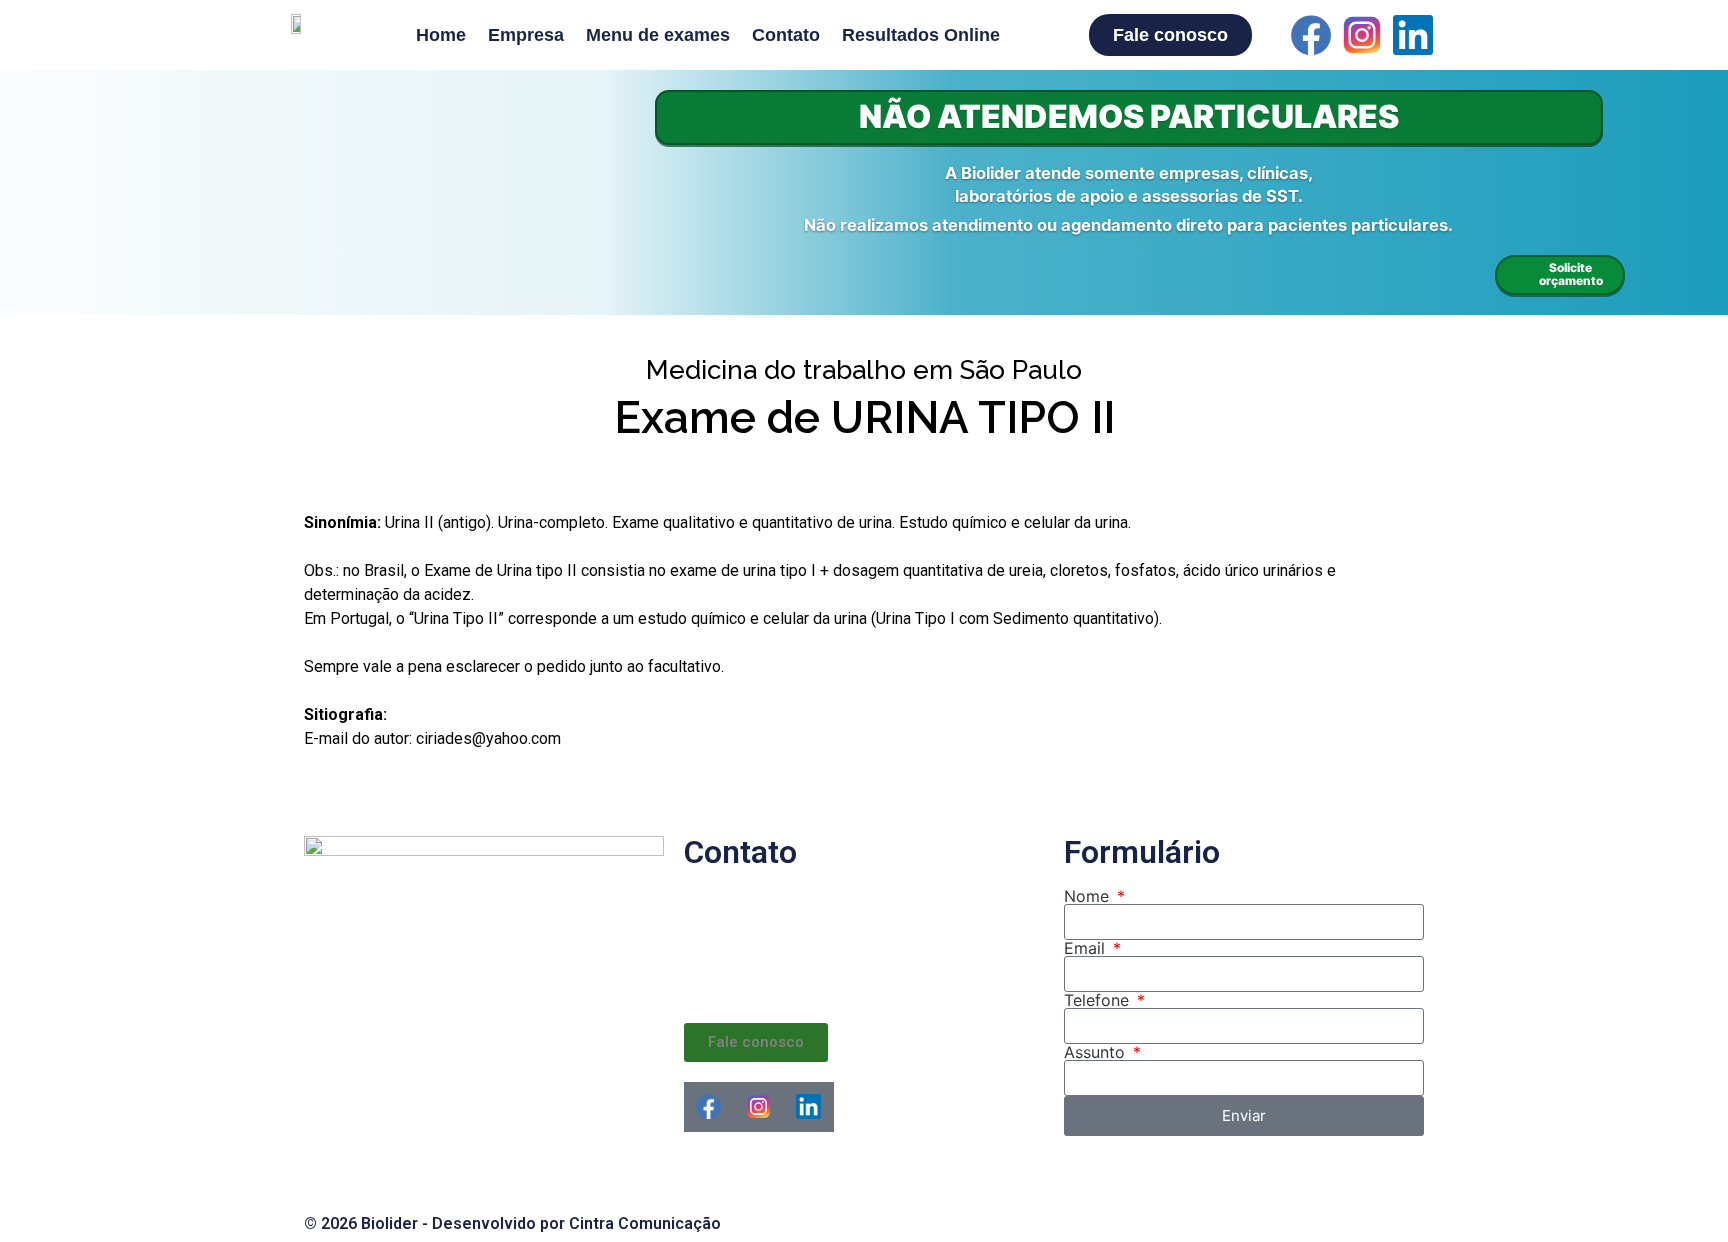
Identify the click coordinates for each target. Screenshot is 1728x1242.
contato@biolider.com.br (816, 975)
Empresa (526, 35)
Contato (786, 35)
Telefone (1099, 1000)
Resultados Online (921, 35)
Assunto (1097, 1052)
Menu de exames (658, 35)
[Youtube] (1464, 35)
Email (1087, 948)
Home (441, 35)
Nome (1089, 896)
